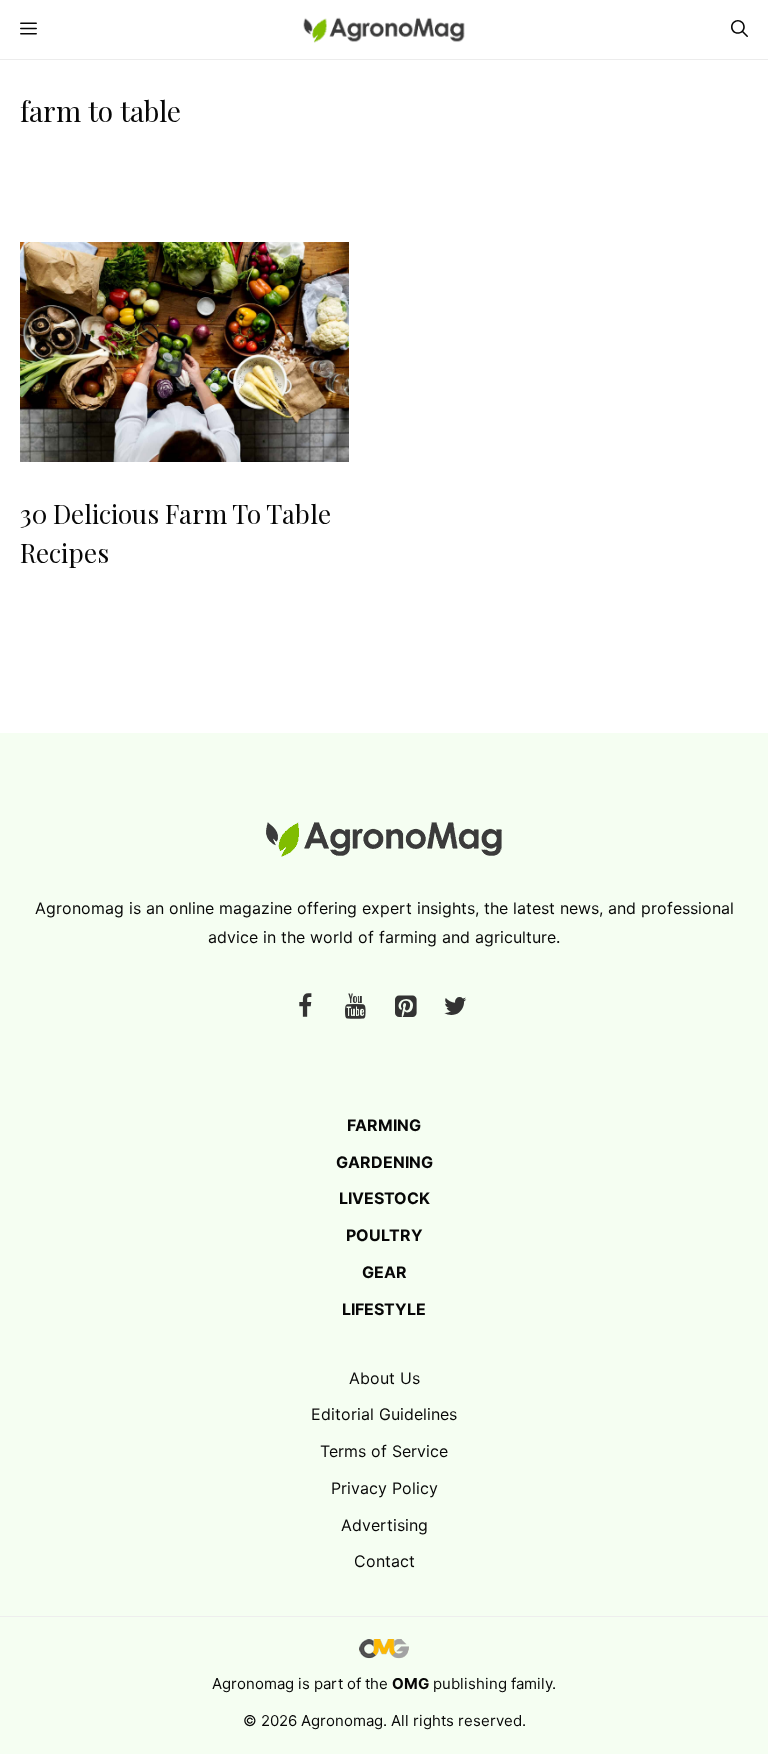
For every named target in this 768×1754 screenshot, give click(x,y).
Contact (384, 1561)
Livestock (384, 1198)
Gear (384, 1272)
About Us (384, 1378)
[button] (739, 29)
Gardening (384, 1162)
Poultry (384, 1235)
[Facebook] (305, 1007)
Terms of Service (384, 1451)
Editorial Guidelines (384, 1414)
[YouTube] (355, 1007)
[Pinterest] (405, 1007)
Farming (384, 1125)
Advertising (384, 1525)
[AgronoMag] (384, 29)
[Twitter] (455, 1007)
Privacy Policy (384, 1488)
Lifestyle (384, 1309)
